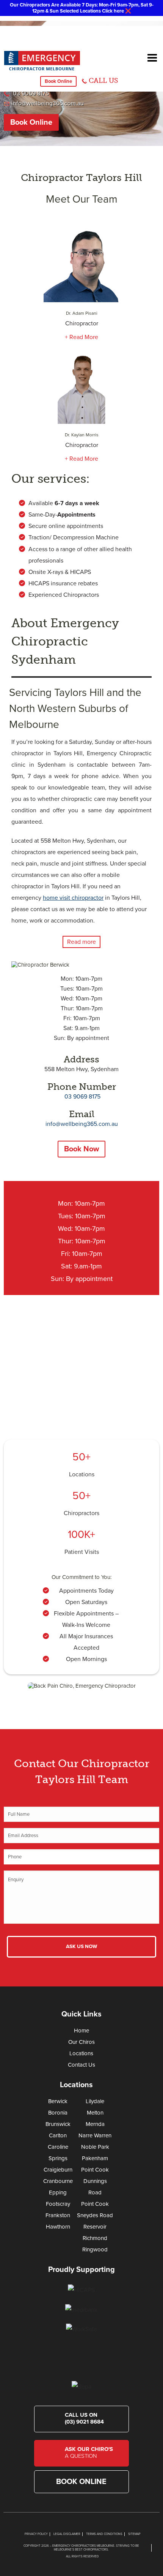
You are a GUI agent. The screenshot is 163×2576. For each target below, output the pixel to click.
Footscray (58, 2204)
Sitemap (134, 2534)
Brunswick (58, 2124)
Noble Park (95, 2147)
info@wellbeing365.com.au (48, 103)
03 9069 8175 (30, 94)
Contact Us (81, 2065)
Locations (82, 1474)
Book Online (58, 81)
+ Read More (81, 337)
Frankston (58, 2215)
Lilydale (95, 2101)
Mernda (95, 2124)
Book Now (81, 1149)
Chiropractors (81, 1513)
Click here (113, 11)
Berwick (58, 2101)
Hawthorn (58, 2227)
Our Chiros (81, 2042)
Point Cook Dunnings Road (95, 2181)
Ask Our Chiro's (89, 2452)
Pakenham (95, 2158)
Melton (95, 2113)
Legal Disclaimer (67, 2534)
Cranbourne (58, 2181)
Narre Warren (95, 2135)
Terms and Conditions (104, 2534)
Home (81, 2031)
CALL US (103, 81)
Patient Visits (82, 1552)
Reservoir (95, 2227)
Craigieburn (58, 2170)
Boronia (58, 2113)
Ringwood (95, 2249)
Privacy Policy (36, 2534)
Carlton (58, 2135)
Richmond (95, 2238)
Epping (58, 2192)
